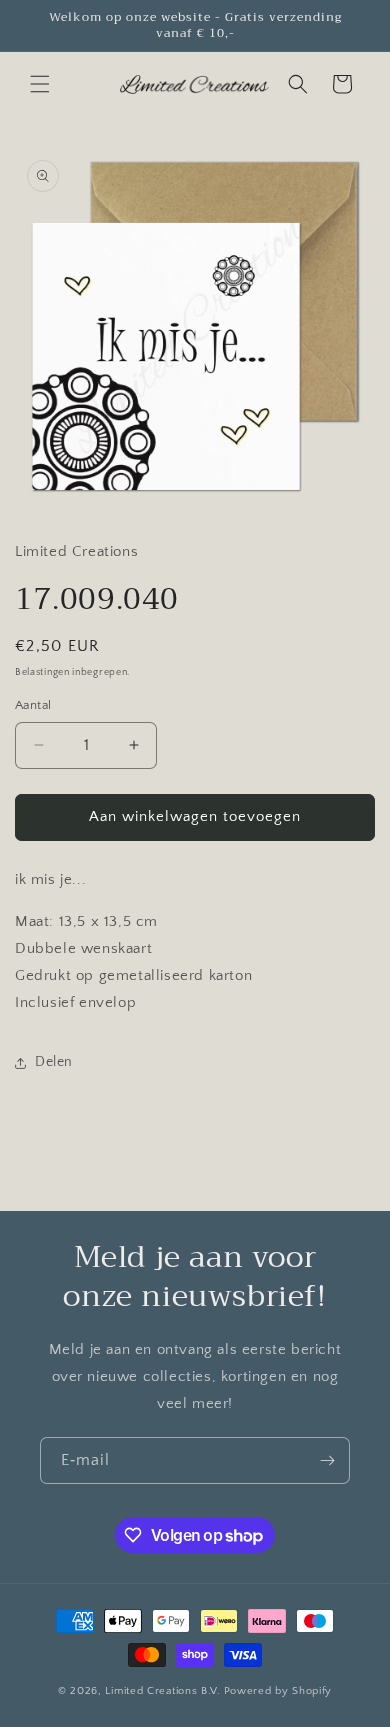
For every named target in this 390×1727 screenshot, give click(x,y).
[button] (40, 84)
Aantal (33, 705)
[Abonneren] (327, 1460)
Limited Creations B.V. (162, 1691)
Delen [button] (54, 1062)
